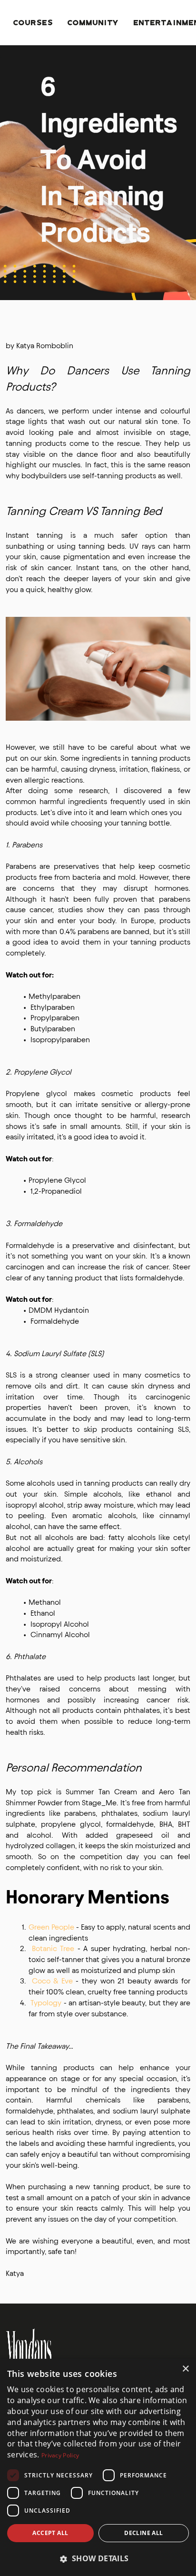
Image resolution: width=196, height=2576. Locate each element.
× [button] (185, 2369)
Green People (51, 1927)
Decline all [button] (143, 2533)
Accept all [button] (50, 2533)
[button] (98, 2559)
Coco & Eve (52, 1981)
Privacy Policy (60, 2455)
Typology (46, 2003)
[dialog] (98, 2467)
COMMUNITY (93, 22)
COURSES (33, 22)
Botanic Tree (53, 1948)
